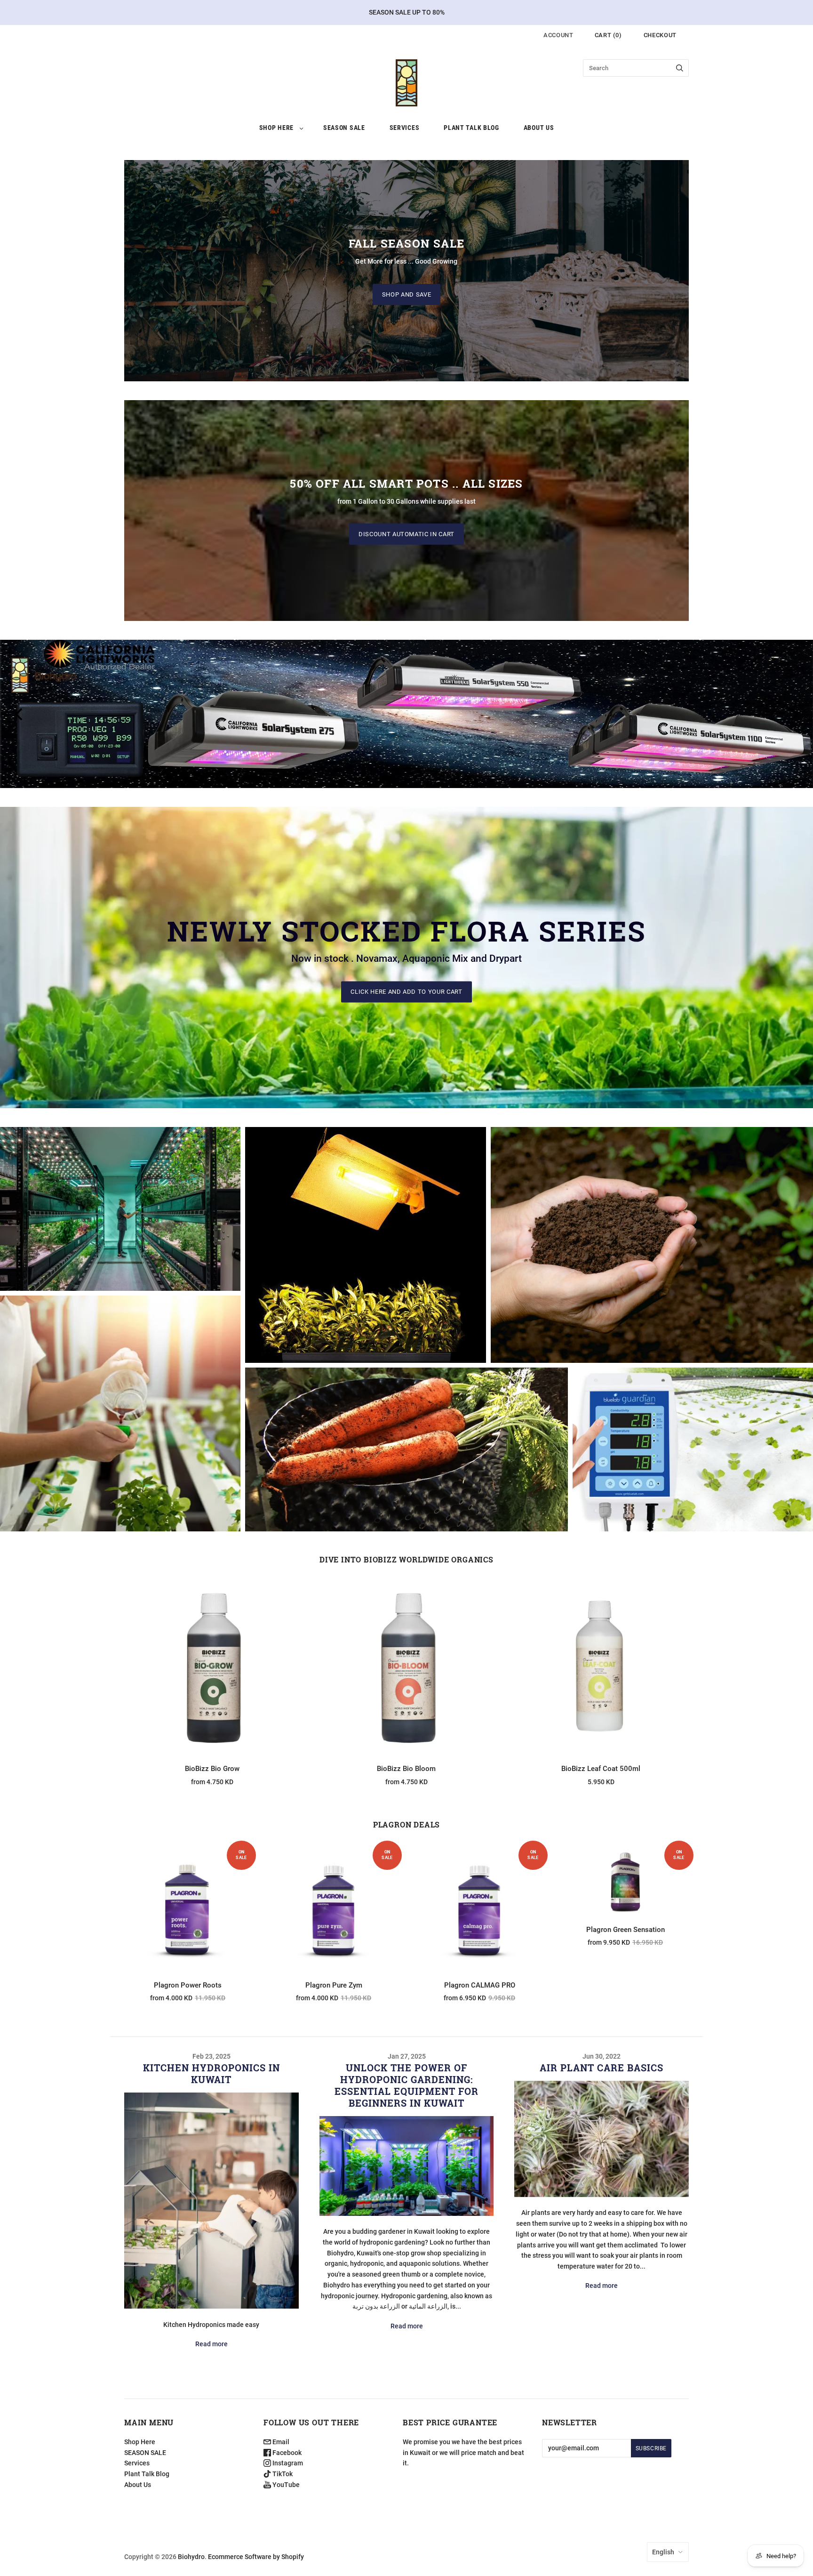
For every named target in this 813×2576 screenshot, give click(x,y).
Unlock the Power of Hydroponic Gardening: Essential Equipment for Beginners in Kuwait (406, 2085)
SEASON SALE (344, 128)
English (663, 2552)
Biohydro (191, 2557)
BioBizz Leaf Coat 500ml (601, 1769)
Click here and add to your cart (406, 992)
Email (280, 2442)
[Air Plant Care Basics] (602, 2139)
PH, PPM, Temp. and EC (693, 1442)
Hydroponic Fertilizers (120, 1406)
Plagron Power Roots (188, 1985)
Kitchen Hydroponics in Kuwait (211, 2073)
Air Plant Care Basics (602, 2068)
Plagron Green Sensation (626, 1930)
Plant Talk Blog (471, 128)
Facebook (286, 2453)
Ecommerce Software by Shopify (256, 2557)
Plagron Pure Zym (334, 1985)
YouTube (285, 2485)
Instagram (287, 2463)
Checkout (660, 35)
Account (558, 35)
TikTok (282, 2474)
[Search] (680, 68)
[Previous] (20, 714)
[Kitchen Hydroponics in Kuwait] (211, 2201)
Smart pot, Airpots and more (406, 1459)
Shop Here (276, 128)
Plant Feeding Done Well (120, 1218)
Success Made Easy (120, 1423)
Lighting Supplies (366, 1254)
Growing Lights (366, 1237)
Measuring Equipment (693, 1459)
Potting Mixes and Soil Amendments (652, 1254)
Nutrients (120, 1201)
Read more (211, 2344)
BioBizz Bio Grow (212, 1769)
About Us (539, 128)
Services (405, 128)
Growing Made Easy (652, 1237)
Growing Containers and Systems (406, 1442)
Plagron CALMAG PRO (480, 1985)
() (608, 35)
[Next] (793, 714)
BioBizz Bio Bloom (406, 1769)
